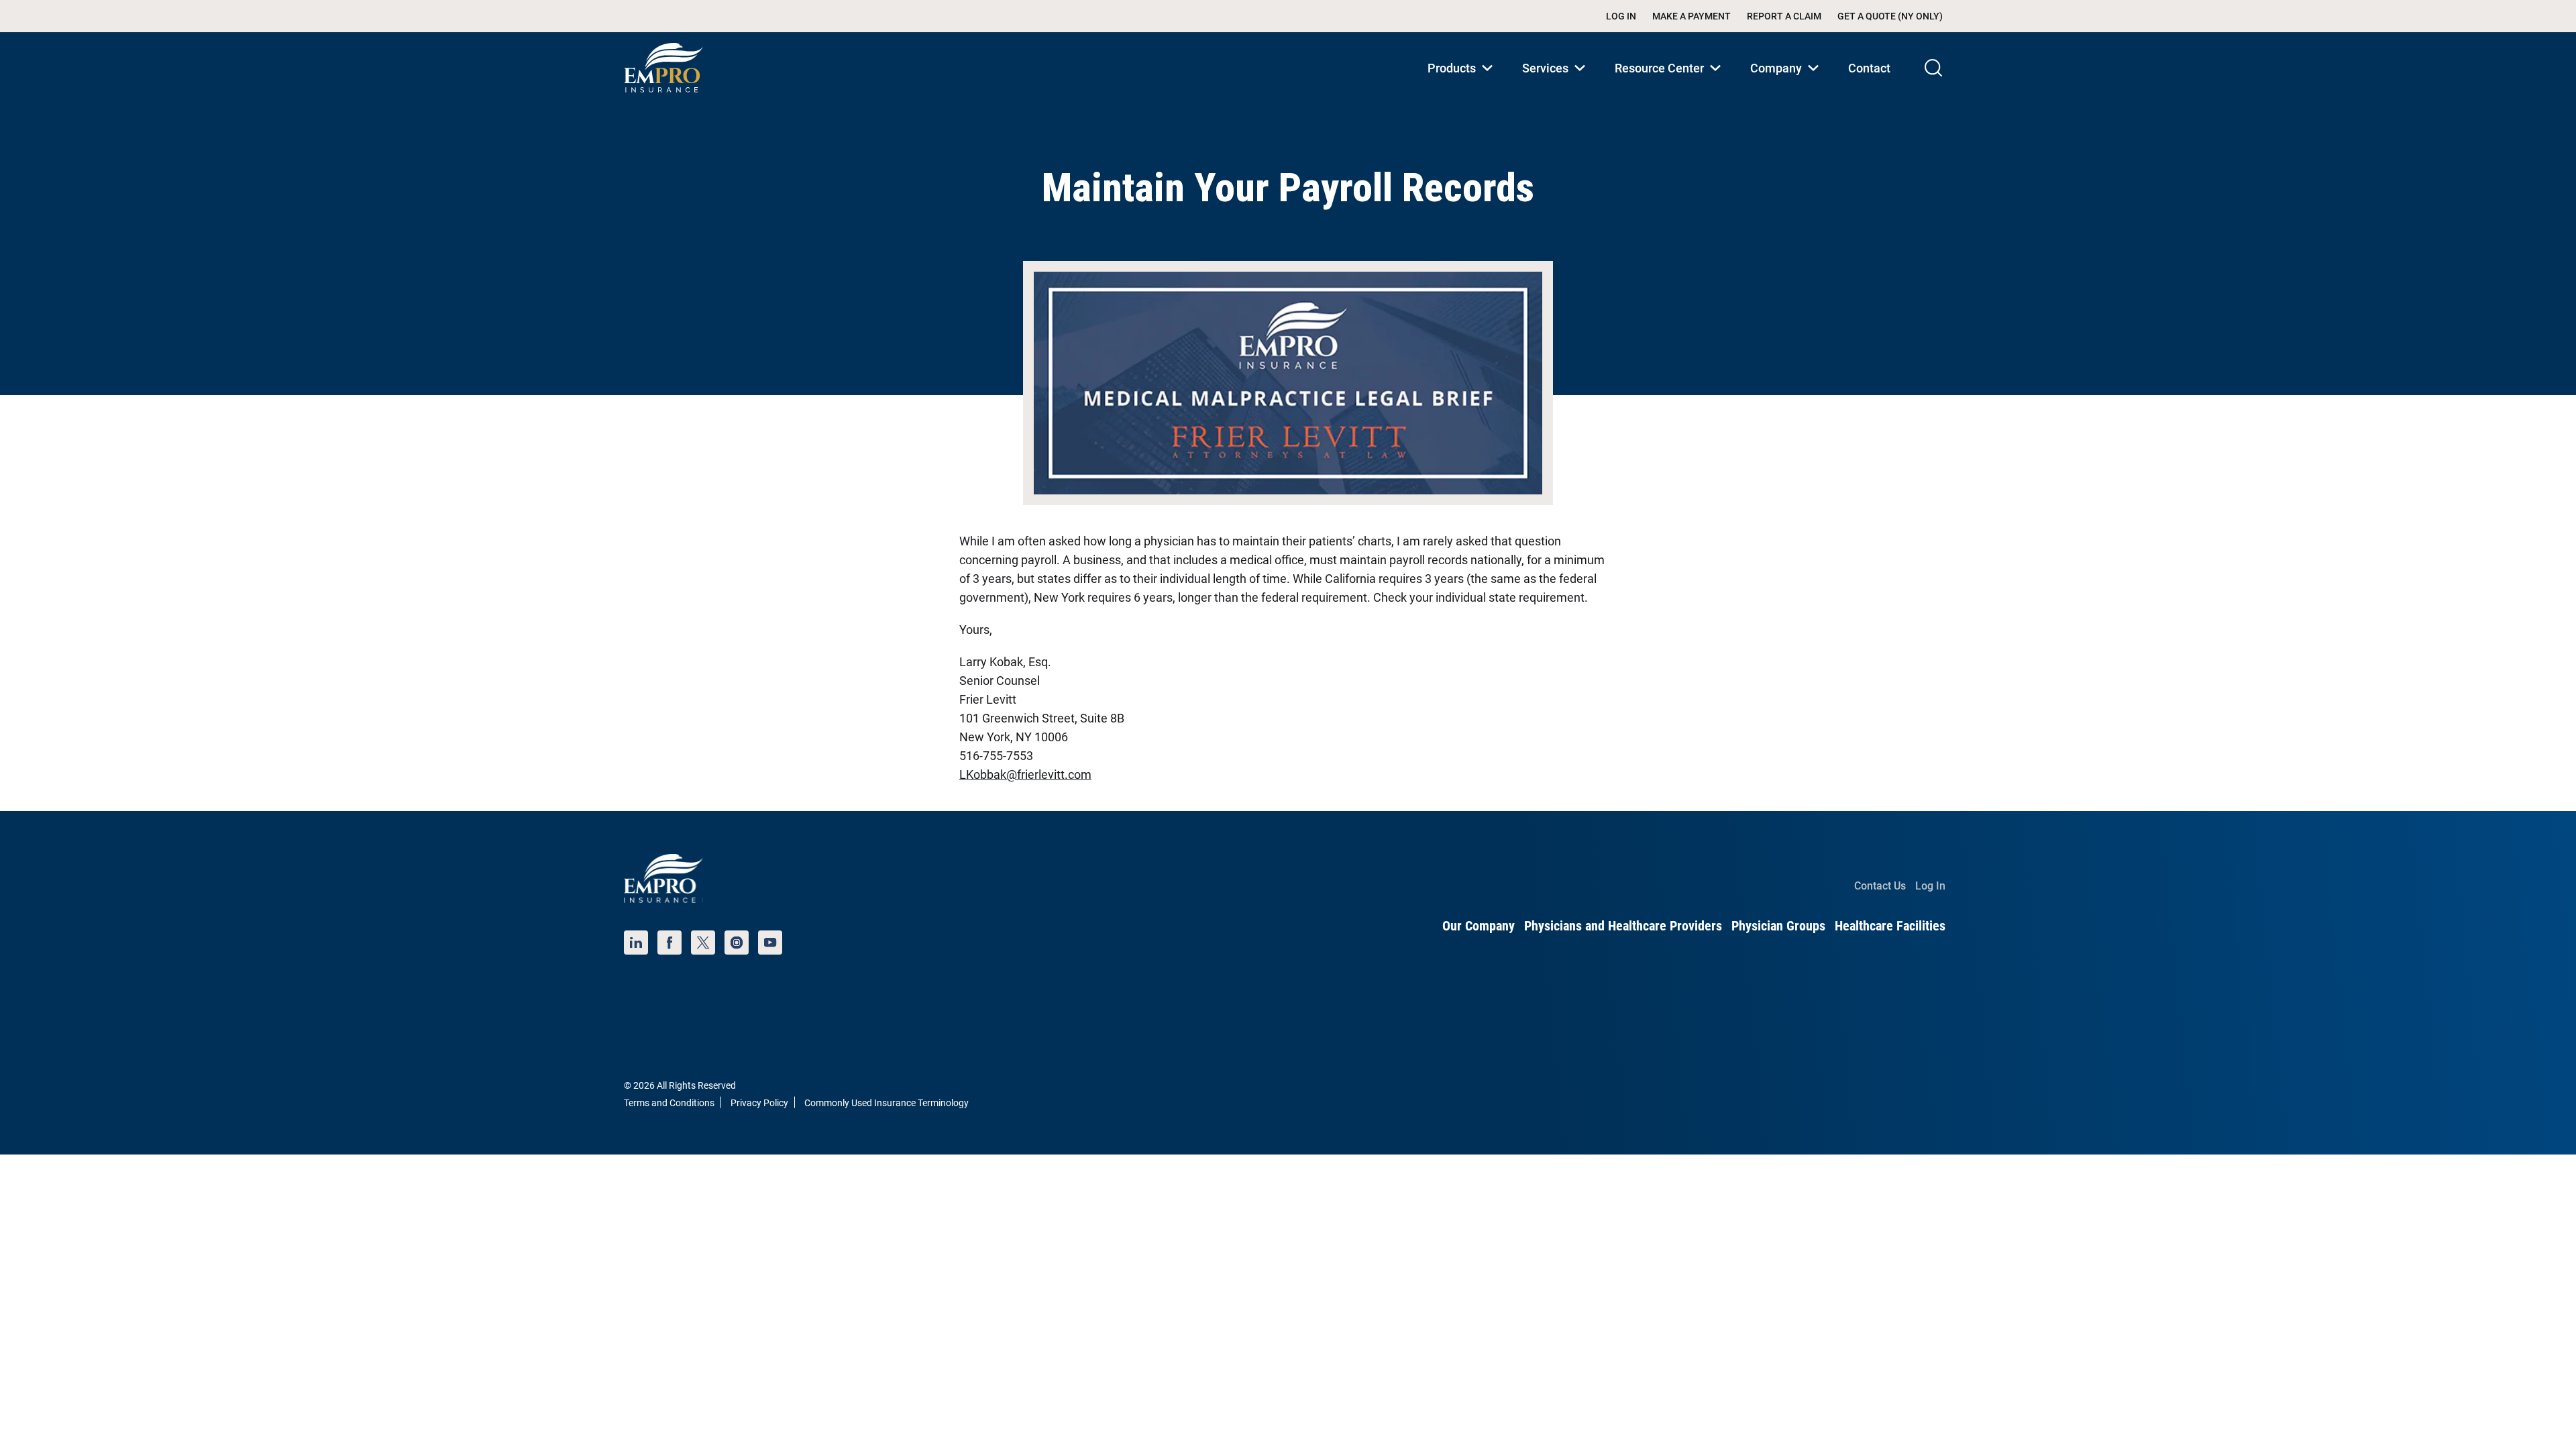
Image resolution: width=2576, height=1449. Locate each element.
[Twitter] (703, 943)
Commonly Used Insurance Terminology (887, 1103)
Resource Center (1670, 82)
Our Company (1479, 926)
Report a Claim (1784, 16)
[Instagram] (737, 943)
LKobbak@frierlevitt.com (1025, 774)
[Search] (1933, 68)
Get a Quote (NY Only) (1890, 16)
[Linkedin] (636, 943)
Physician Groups (1778, 926)
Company (1787, 82)
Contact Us (1880, 886)
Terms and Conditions (669, 1103)
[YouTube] (770, 943)
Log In (1621, 16)
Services (1556, 82)
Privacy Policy (759, 1103)
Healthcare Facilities (1890, 926)
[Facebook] (669, 943)
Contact (1869, 68)
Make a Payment (1692, 16)
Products (1463, 82)
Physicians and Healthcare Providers (1623, 926)
